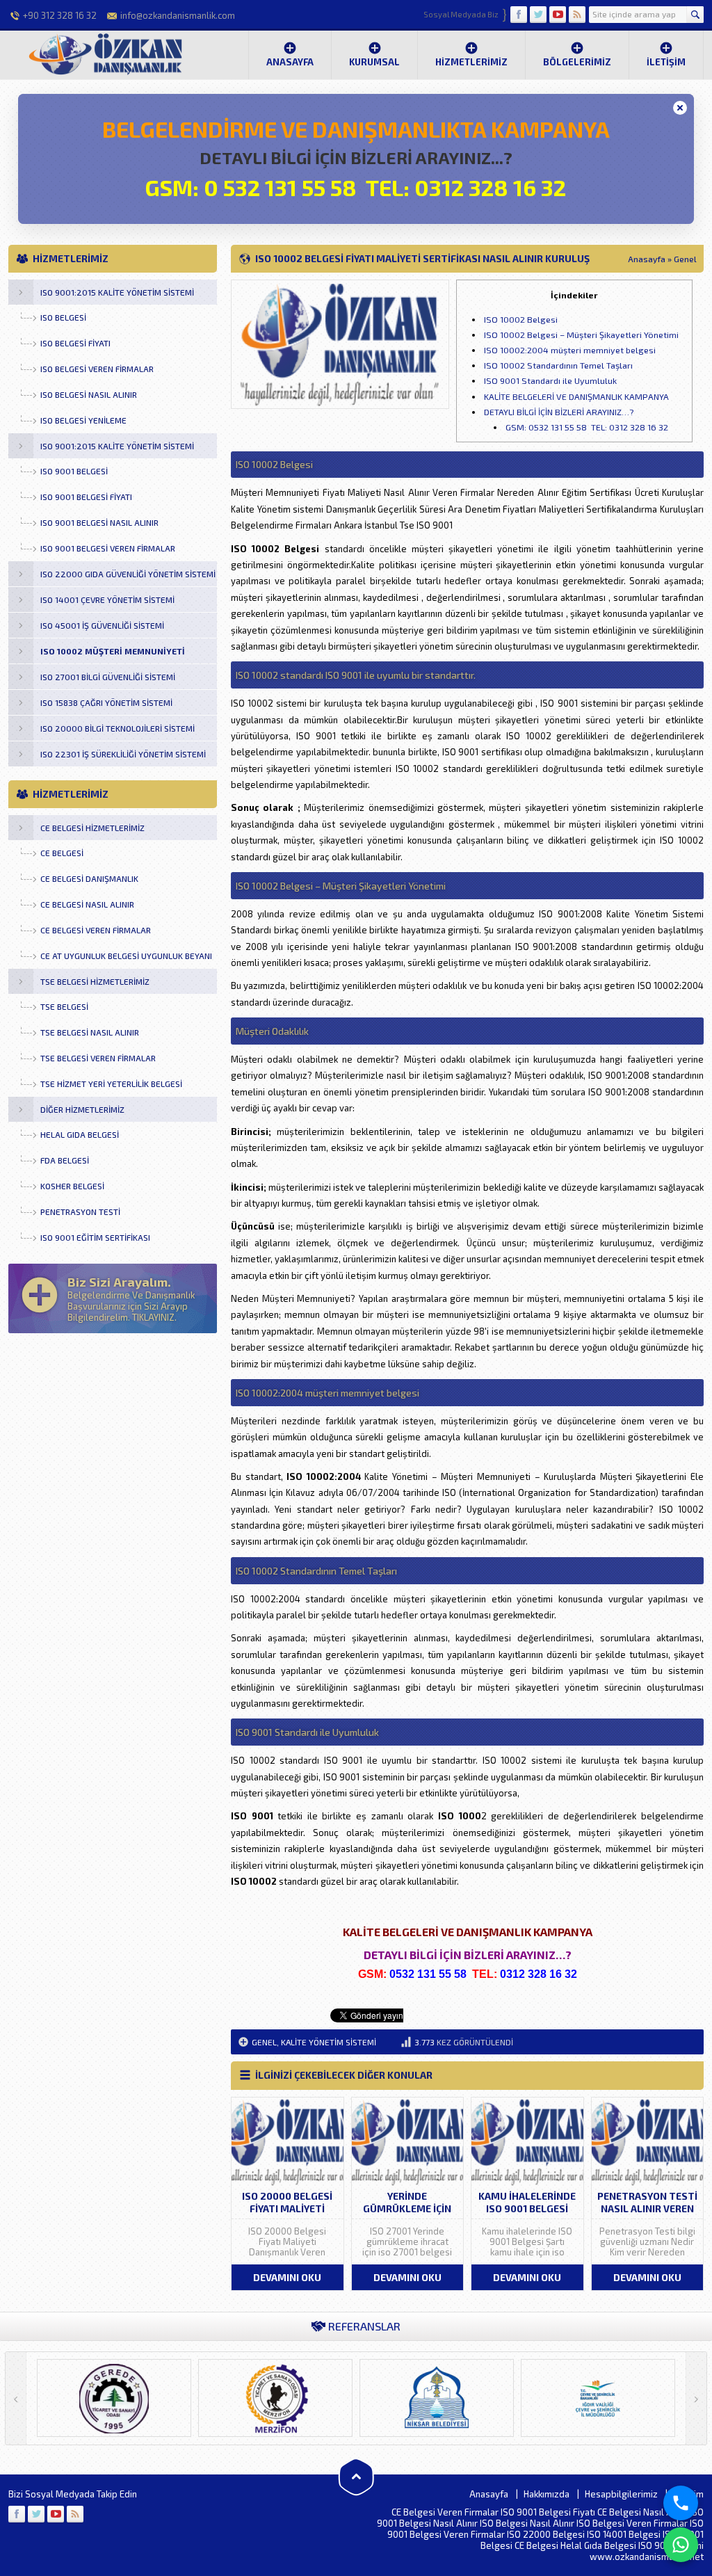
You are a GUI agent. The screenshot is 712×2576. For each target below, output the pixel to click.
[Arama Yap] (695, 15)
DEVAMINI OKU (287, 2277)
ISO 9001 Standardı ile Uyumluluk (550, 380)
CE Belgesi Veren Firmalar (445, 2512)
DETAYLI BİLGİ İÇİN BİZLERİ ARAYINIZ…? (559, 412)
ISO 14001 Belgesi (624, 2534)
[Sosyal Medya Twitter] (538, 15)
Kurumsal (374, 62)
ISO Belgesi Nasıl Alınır (527, 2523)
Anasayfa (290, 62)
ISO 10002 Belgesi (521, 319)
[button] (680, 108)
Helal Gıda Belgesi (598, 2545)
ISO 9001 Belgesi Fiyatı (548, 2512)
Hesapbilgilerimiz (621, 2494)
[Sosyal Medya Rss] (577, 15)
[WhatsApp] (681, 2545)
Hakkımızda (547, 2494)
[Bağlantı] (17, 2514)
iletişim (666, 62)
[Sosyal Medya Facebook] (519, 15)
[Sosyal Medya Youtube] (558, 15)
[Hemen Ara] (681, 2503)
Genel (685, 259)
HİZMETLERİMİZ (471, 62)
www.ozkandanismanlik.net (647, 2557)
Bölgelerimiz (577, 62)
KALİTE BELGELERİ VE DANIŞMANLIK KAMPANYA (576, 396)
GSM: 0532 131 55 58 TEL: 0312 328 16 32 (587, 427)
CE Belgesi (536, 2545)
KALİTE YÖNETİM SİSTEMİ (329, 2042)
